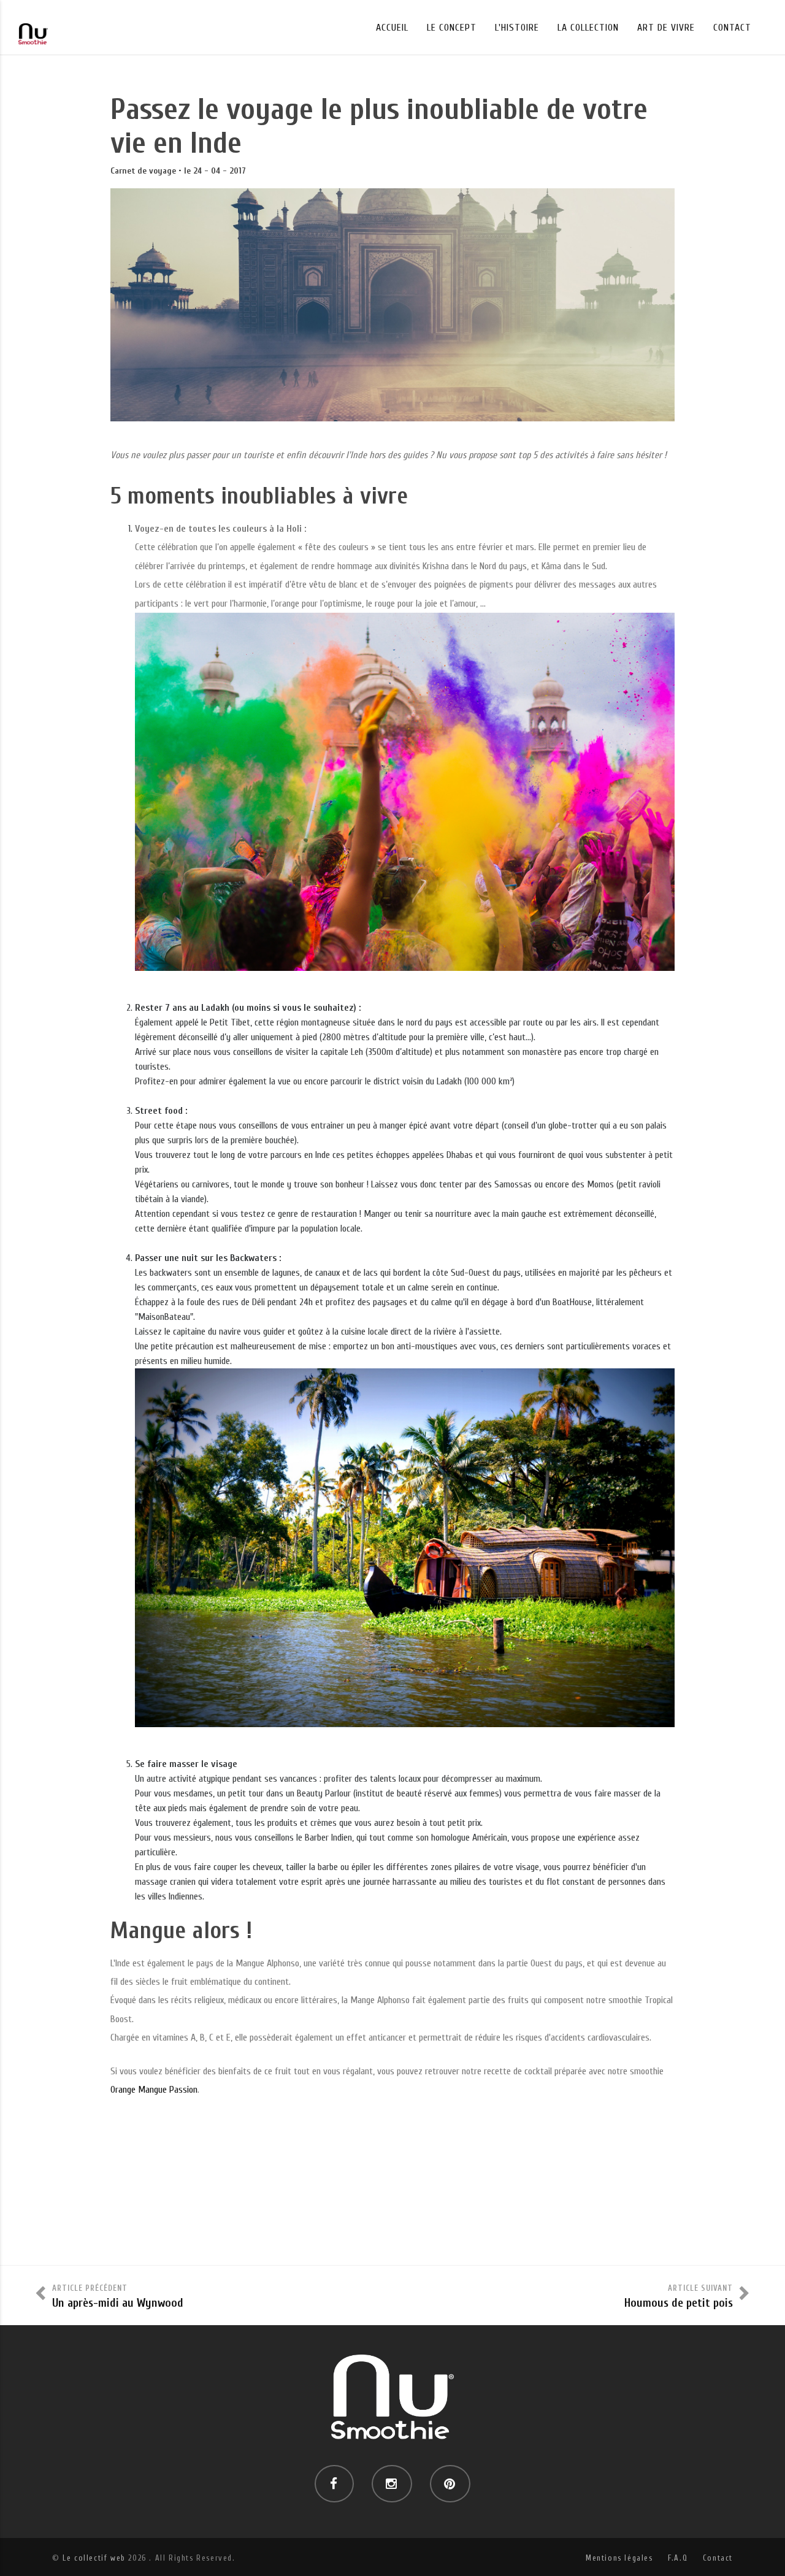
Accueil (392, 28)
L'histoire (517, 28)
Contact (732, 28)
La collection (588, 28)
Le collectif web (94, 2558)
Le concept (452, 28)
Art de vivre (666, 28)
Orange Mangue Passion (154, 2090)
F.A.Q (678, 2558)
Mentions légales (619, 2558)
